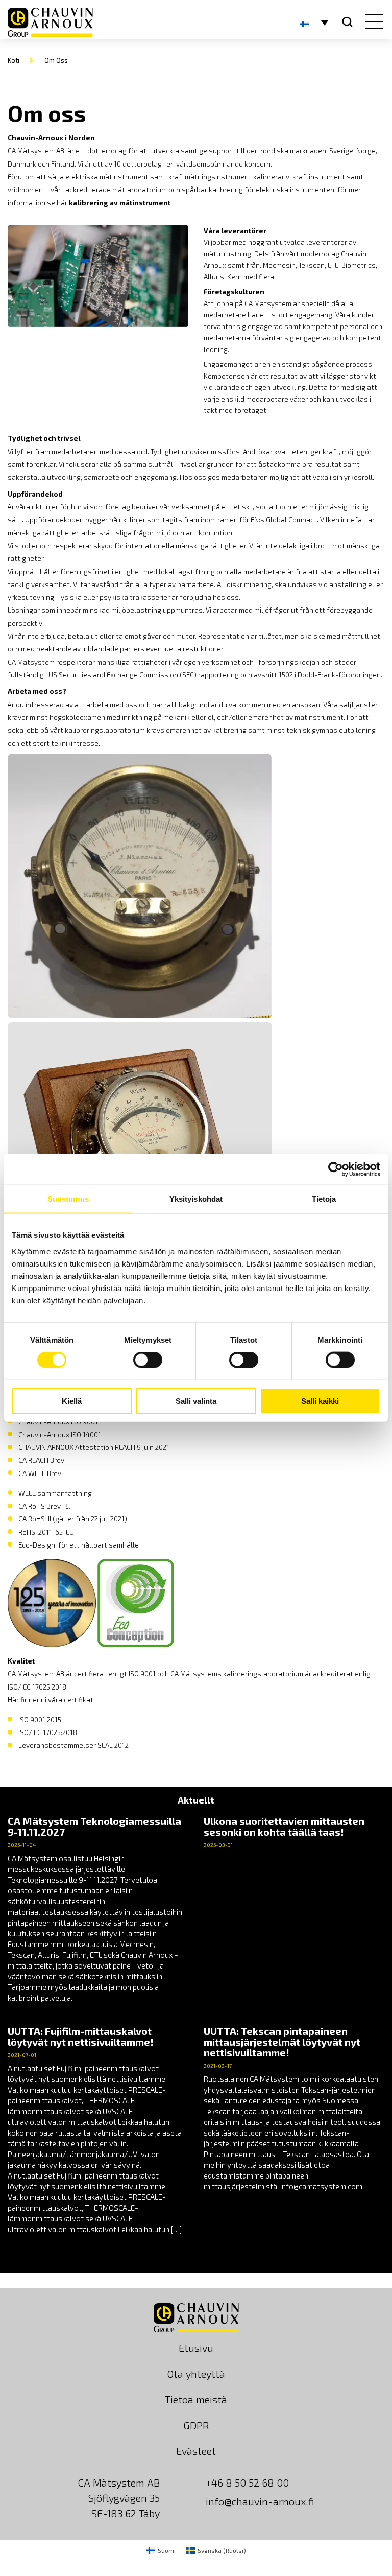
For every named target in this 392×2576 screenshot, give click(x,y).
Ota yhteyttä (196, 2374)
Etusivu (196, 2348)
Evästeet (196, 2451)
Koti (14, 60)
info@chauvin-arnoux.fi (260, 2501)
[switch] (148, 1360)
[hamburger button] (372, 22)
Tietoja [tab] (324, 1199)
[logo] (50, 22)
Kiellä (72, 1401)
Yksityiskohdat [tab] (196, 1199)
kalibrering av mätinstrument (120, 203)
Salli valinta (196, 1401)
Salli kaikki (320, 1401)
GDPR (196, 2425)
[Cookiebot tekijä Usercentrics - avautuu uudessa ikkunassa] (336, 1169)
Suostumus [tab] (68, 1199)
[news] (98, 1910)
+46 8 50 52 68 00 (247, 2483)
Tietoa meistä (196, 2399)
